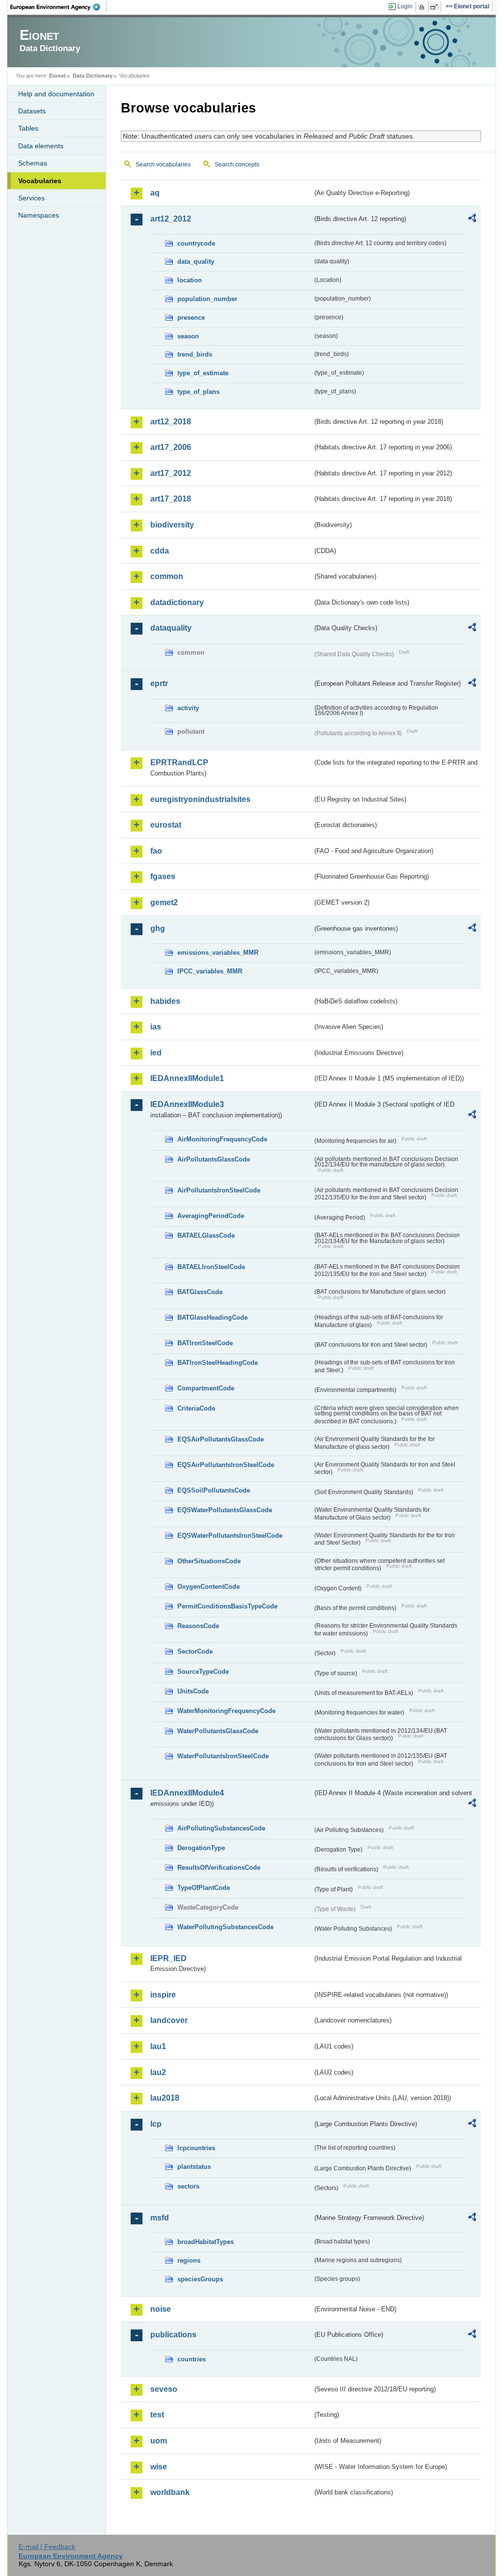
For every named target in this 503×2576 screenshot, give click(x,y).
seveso (164, 2389)
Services (31, 198)
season (188, 336)
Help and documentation (56, 94)
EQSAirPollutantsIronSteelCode (226, 1465)
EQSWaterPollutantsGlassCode (225, 1510)
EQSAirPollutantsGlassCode (221, 1439)
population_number (207, 299)
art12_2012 (171, 219)
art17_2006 (171, 447)
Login (405, 6)
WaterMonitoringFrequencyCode (226, 1711)
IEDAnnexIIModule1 (187, 1078)
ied (156, 1053)
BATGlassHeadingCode (212, 1317)
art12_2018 (171, 422)
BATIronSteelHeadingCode (218, 1363)
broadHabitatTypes (206, 2242)
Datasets (32, 111)
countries (192, 2359)
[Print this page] (423, 7)
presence (191, 318)
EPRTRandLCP (179, 762)
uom (159, 2441)
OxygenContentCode (209, 1587)
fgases (163, 876)
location (190, 280)
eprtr (159, 683)
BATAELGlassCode (206, 1235)
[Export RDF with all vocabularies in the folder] (472, 220)
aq (155, 193)
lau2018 (165, 2098)
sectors (188, 2186)
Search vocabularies (163, 165)
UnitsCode (193, 1691)
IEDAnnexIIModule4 (187, 1793)
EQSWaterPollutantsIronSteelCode (230, 1536)
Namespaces (39, 215)
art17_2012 (171, 473)
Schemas (33, 163)
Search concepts (237, 165)
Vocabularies (40, 181)
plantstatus (194, 2167)
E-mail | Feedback (47, 2547)
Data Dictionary (93, 76)
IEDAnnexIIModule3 (187, 1104)
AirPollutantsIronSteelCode (219, 1190)
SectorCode (195, 1651)
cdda (160, 551)
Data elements (41, 146)
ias (156, 1027)
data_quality (196, 262)
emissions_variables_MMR (218, 953)
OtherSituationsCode (209, 1561)
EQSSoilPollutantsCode (214, 1490)
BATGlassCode (200, 1292)
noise (161, 2309)
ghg (158, 928)
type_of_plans (198, 392)
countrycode (196, 243)
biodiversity (172, 525)
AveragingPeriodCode (211, 1216)
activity (188, 708)
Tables (28, 128)
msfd (160, 2218)
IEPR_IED (168, 1958)
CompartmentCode (206, 1388)
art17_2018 (171, 499)
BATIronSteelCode (205, 1343)
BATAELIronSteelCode (211, 1267)
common (167, 576)
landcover (169, 2020)
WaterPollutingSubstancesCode (225, 1927)
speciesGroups (200, 2279)
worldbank (170, 2492)
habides (165, 1001)
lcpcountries (196, 2148)
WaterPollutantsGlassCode (218, 1731)
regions (189, 2260)
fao (156, 851)
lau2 (158, 2072)
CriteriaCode (196, 1408)
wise (159, 2467)
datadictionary (177, 602)
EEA (58, 7)
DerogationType (201, 1848)
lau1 (158, 2046)
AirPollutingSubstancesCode (221, 1828)
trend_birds (195, 354)
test (157, 2415)
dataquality (171, 628)
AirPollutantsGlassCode (214, 1159)
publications (173, 2335)
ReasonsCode (198, 1626)
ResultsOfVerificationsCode (219, 1868)
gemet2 (164, 902)
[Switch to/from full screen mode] (436, 7)
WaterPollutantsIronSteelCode (223, 1756)
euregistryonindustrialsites (200, 799)
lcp (156, 2124)
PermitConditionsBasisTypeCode (227, 1606)
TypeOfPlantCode (204, 1888)
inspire (163, 1995)
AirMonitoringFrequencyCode (222, 1139)
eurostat (166, 825)
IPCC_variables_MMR (210, 971)
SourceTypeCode (203, 1672)
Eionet (57, 76)
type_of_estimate (203, 373)
